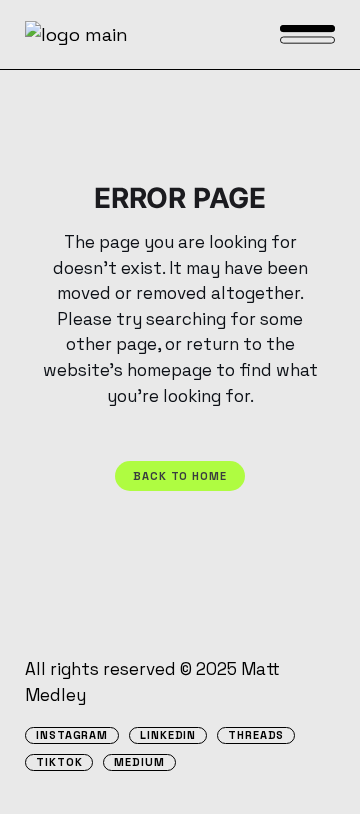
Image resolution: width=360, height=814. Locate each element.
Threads (256, 735)
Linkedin (168, 735)
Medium (139, 762)
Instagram (72, 735)
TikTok (59, 762)
